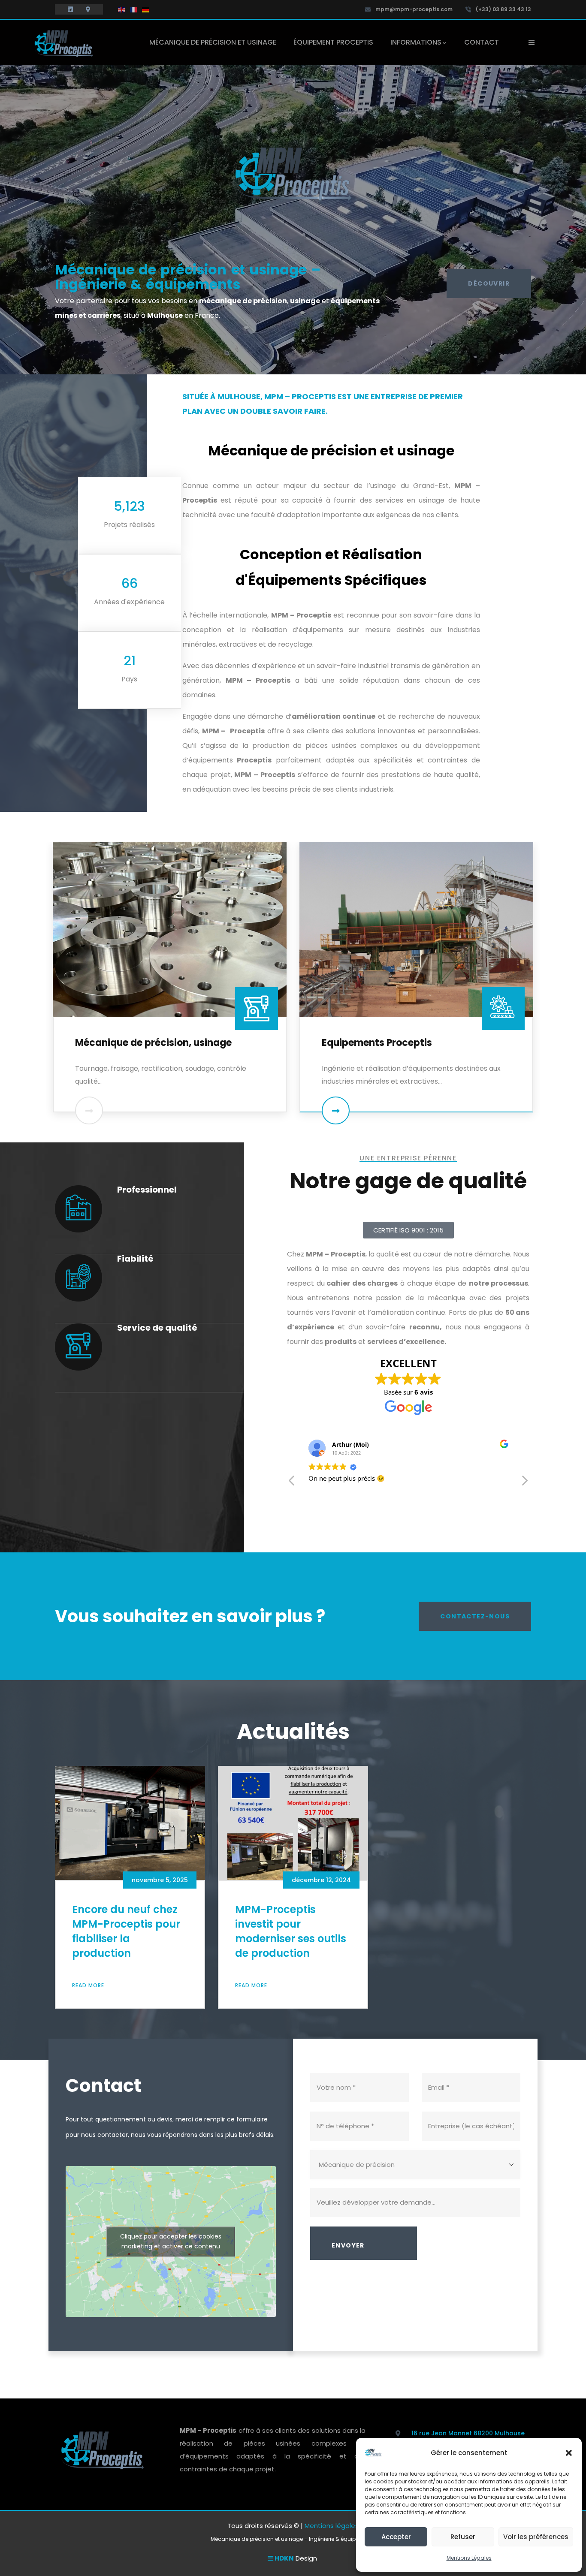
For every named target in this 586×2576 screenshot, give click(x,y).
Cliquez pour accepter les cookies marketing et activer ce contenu (171, 2241)
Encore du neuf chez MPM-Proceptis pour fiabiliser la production (126, 1931)
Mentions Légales (469, 2558)
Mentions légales (332, 2526)
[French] (134, 9)
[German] (146, 9)
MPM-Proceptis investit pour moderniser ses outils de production (291, 1931)
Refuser (463, 2537)
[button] (569, 2453)
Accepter (396, 2537)
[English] (122, 9)
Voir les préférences (536, 2537)
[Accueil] (63, 43)
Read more (88, 1985)
